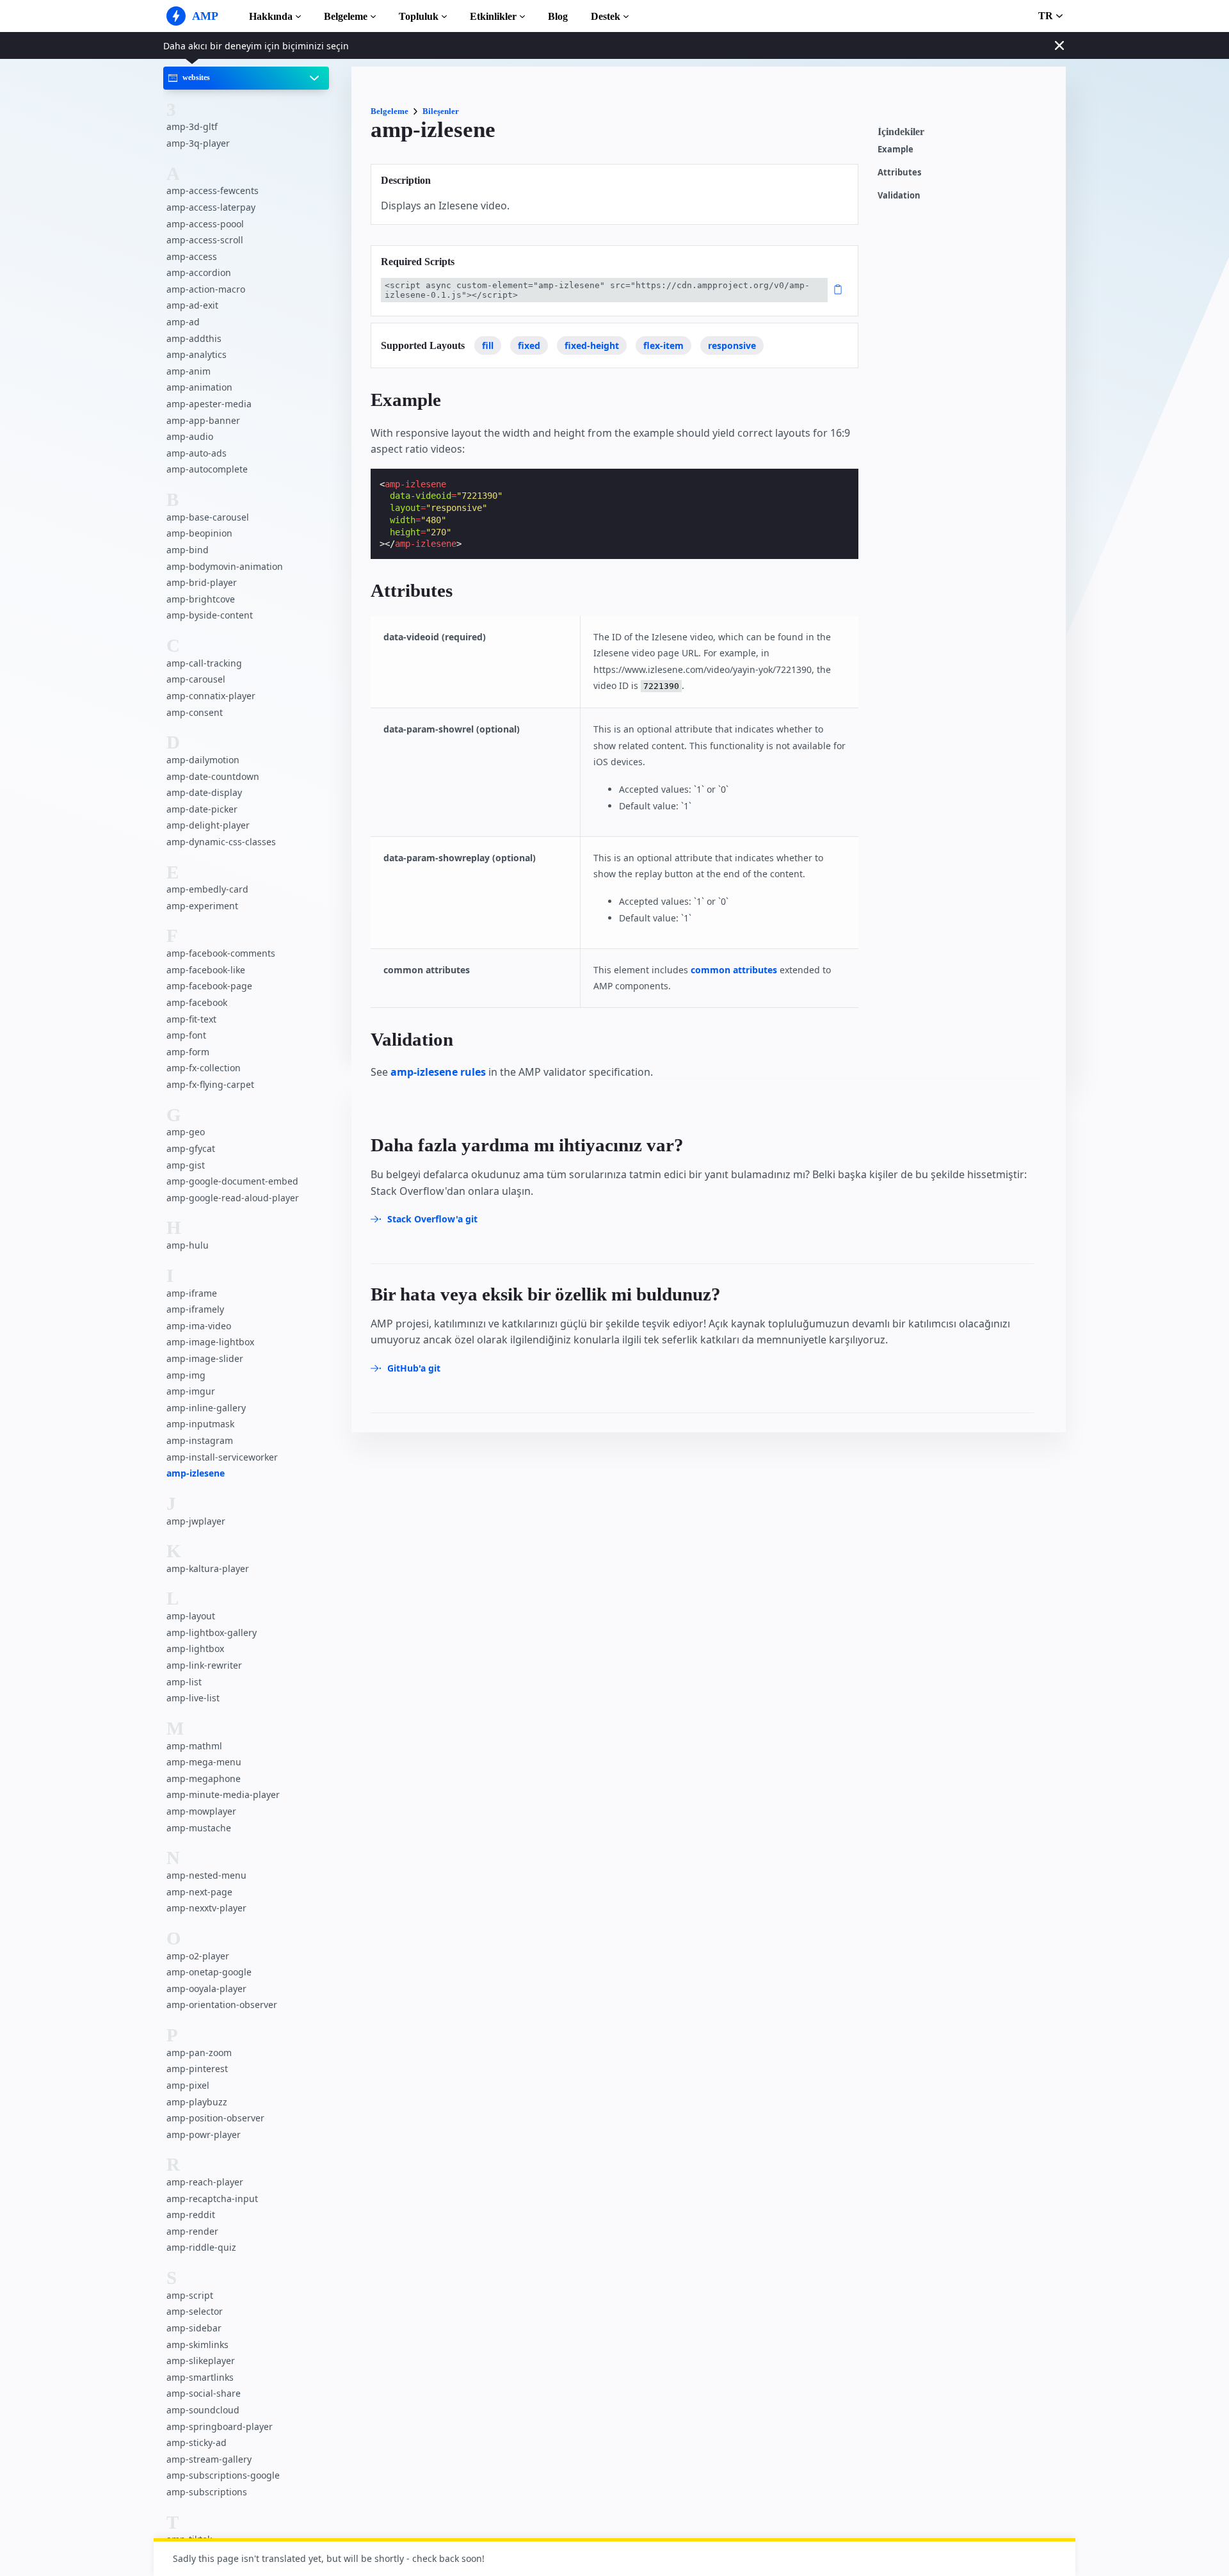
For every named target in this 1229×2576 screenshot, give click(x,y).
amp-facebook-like (206, 970)
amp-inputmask (200, 1424)
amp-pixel (188, 2085)
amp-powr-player (204, 2135)
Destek (606, 16)
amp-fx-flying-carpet (210, 1084)
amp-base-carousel (208, 517)
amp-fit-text (191, 1019)
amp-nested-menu (206, 1875)
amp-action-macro (206, 289)
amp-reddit (191, 2215)
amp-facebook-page (209, 986)
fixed (529, 345)
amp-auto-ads (197, 453)
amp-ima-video (199, 1326)
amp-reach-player (205, 2182)
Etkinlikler (493, 16)
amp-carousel (196, 679)
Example (896, 150)
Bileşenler (441, 111)
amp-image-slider (205, 1358)
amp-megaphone (204, 1778)
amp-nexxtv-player (206, 1908)
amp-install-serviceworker (222, 1457)
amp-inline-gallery (206, 1408)
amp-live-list (193, 1698)
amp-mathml (194, 1746)
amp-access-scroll (205, 240)
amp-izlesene (196, 1473)
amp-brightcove (201, 599)
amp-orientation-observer (222, 2005)
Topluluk (419, 16)
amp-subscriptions (207, 2492)
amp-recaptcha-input (212, 2199)
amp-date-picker (202, 809)
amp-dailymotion (203, 760)
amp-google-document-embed (232, 1181)
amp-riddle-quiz (201, 2248)
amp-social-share (204, 2393)
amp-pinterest (197, 2069)
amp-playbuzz (197, 2102)
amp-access (192, 256)
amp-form (188, 1052)
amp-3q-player (198, 143)
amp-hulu (188, 1245)
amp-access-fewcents (213, 190)
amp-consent (195, 712)
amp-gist (186, 1165)
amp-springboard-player (220, 2426)
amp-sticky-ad (197, 2442)
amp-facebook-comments (221, 953)
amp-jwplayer (196, 1521)
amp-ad (183, 322)
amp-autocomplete (207, 469)
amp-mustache (199, 1828)
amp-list (184, 1682)
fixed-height (592, 345)
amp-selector (195, 2312)
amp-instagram (200, 1440)
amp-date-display (204, 792)
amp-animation (199, 388)
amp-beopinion (199, 533)
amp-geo (186, 1132)
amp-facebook (197, 1002)
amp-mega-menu (204, 1762)
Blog (558, 16)
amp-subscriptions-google (223, 2475)
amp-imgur (191, 1391)
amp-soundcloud (203, 2410)
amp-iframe (192, 1293)
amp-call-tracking (204, 663)
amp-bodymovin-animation (225, 566)
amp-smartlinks (200, 2377)
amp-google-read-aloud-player (233, 1198)
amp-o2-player (198, 1956)
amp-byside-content (210, 615)
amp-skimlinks (197, 2345)
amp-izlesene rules (438, 1072)
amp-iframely (195, 1309)
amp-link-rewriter (204, 1665)
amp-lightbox (195, 1649)
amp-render (192, 2231)
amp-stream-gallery (209, 2459)
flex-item (663, 345)
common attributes (734, 970)
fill (488, 345)
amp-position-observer (215, 2118)
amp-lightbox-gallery (212, 1632)
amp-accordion (199, 272)
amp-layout (191, 1616)
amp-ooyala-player (206, 1989)
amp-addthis (194, 338)
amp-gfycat (191, 1148)
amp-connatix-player (211, 696)
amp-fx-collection (204, 1068)
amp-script (190, 2295)
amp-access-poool (205, 224)
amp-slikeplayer (201, 2361)
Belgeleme (346, 16)
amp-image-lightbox (210, 1342)
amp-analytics (197, 354)
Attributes (899, 173)
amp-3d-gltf (192, 126)
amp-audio (190, 436)
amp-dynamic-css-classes (221, 842)
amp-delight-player (208, 825)
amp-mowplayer (201, 1811)
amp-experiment (202, 906)
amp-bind (188, 550)
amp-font (186, 1035)
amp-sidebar (194, 2328)
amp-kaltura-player (208, 1568)
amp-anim (189, 371)
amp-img (186, 1375)
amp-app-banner (203, 420)
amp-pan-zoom (199, 2053)
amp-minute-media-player (223, 1794)
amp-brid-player (202, 582)
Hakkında (271, 16)
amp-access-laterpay (211, 207)
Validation (899, 196)
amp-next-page (199, 1892)
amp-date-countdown (213, 776)
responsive (732, 345)
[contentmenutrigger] (965, 135)
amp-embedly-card (207, 889)
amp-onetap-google (209, 1972)
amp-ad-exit (192, 306)
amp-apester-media (209, 404)
